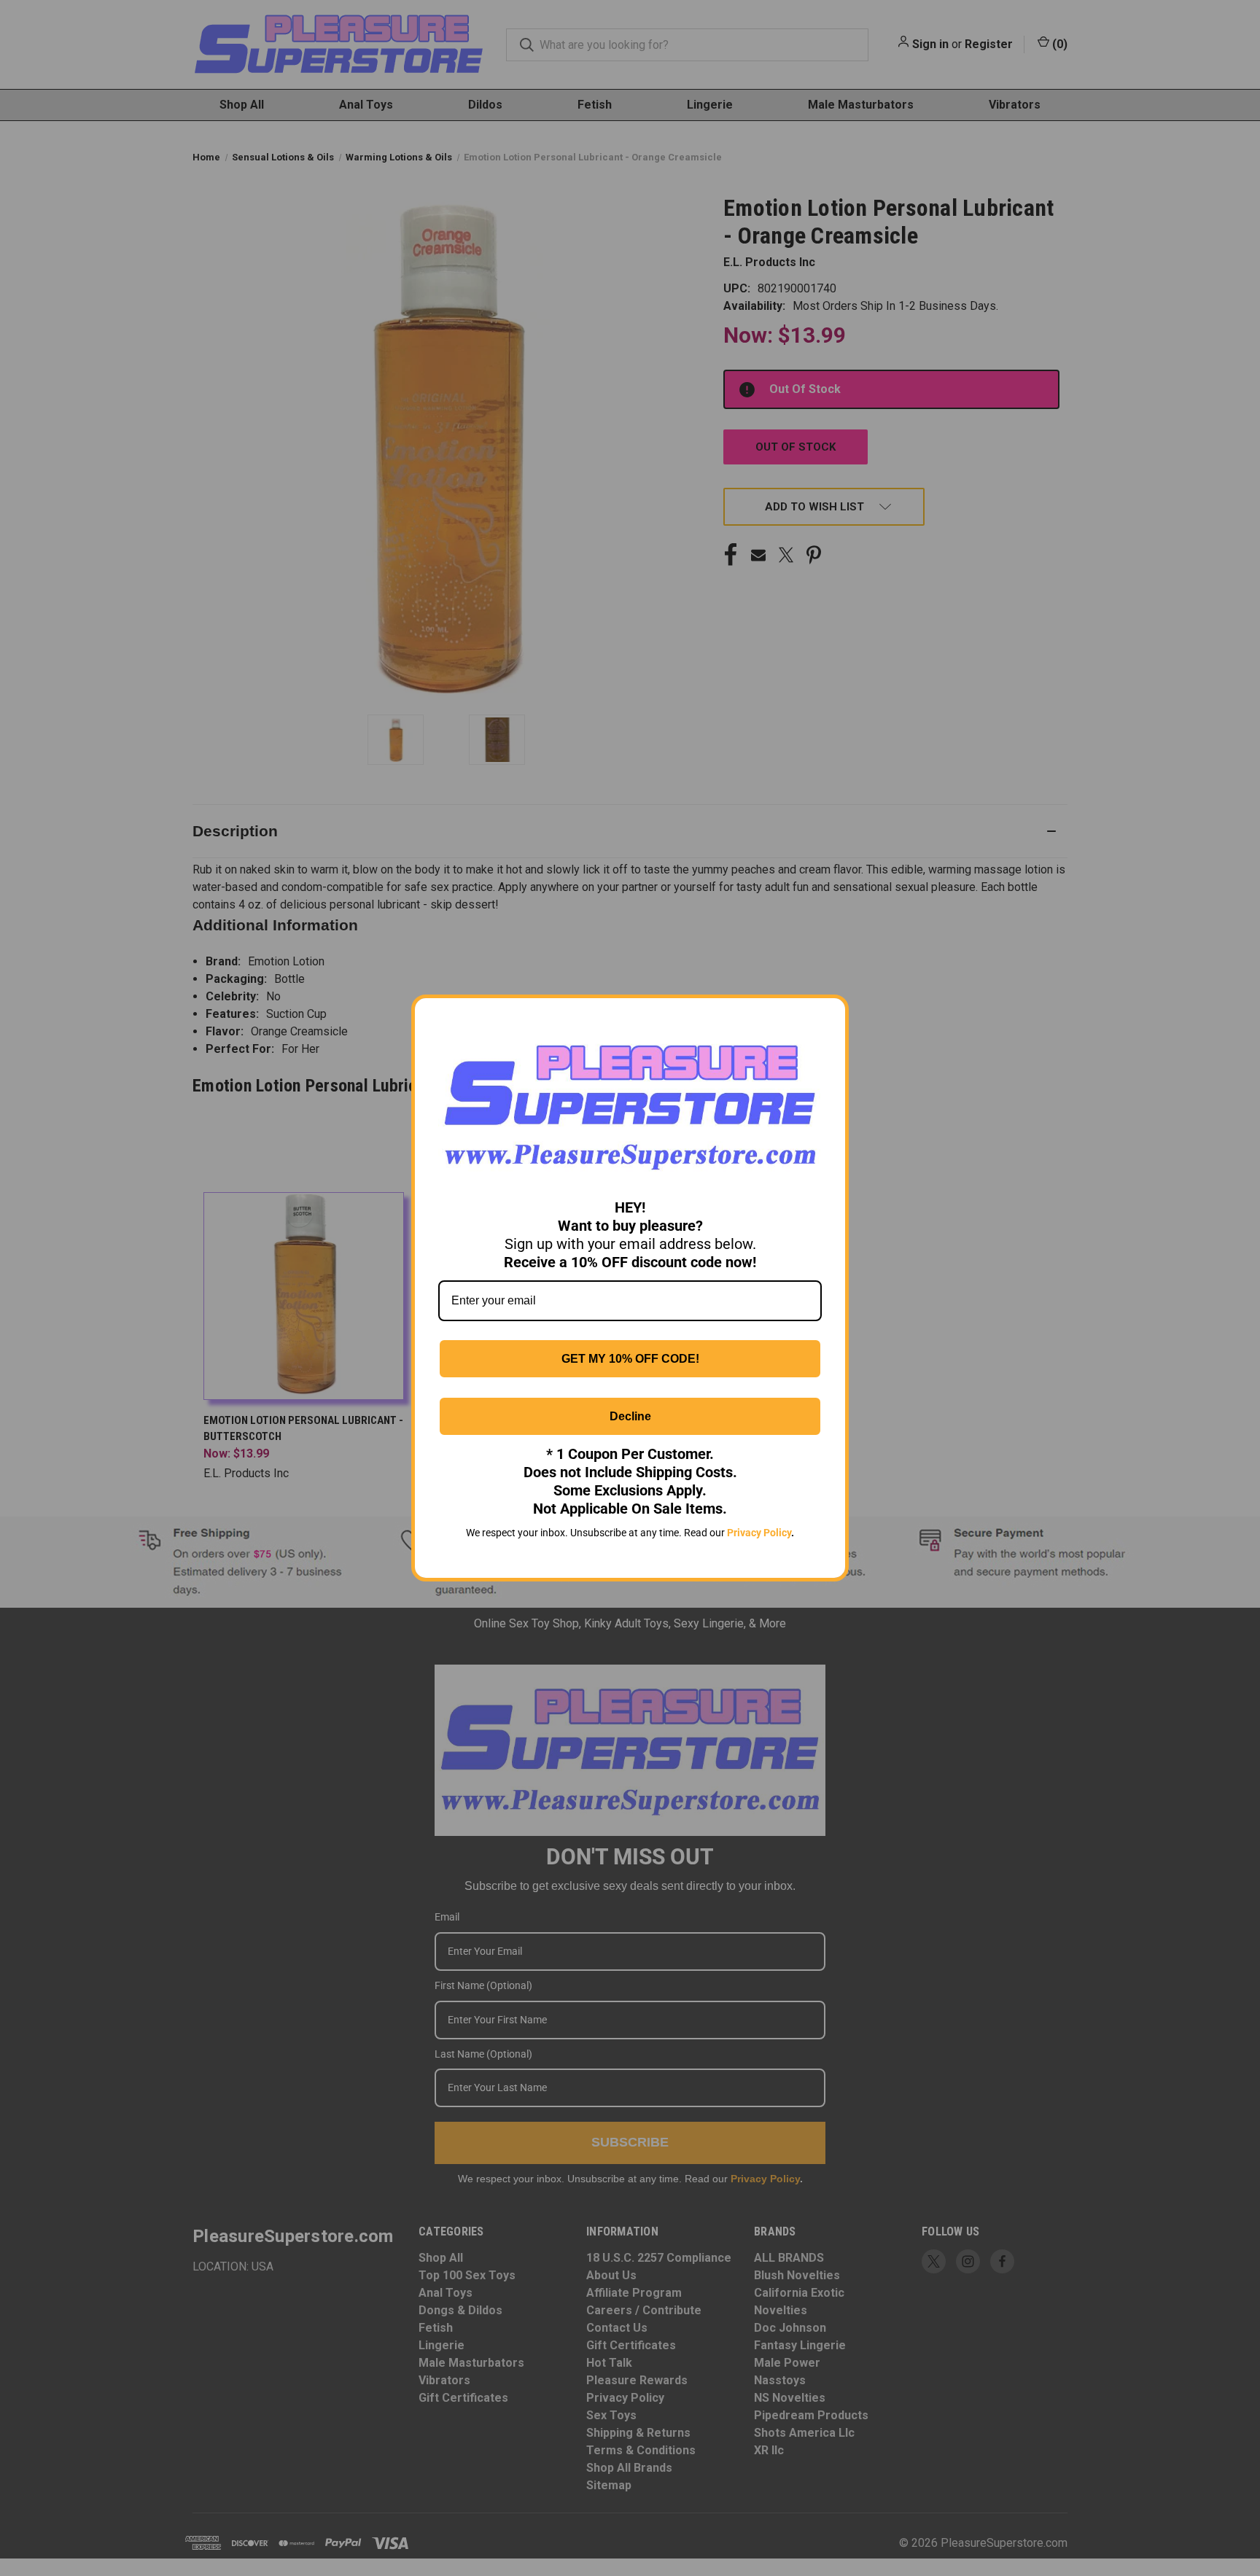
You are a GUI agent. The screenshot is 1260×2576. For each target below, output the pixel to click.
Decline (630, 1416)
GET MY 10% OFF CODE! (630, 1359)
